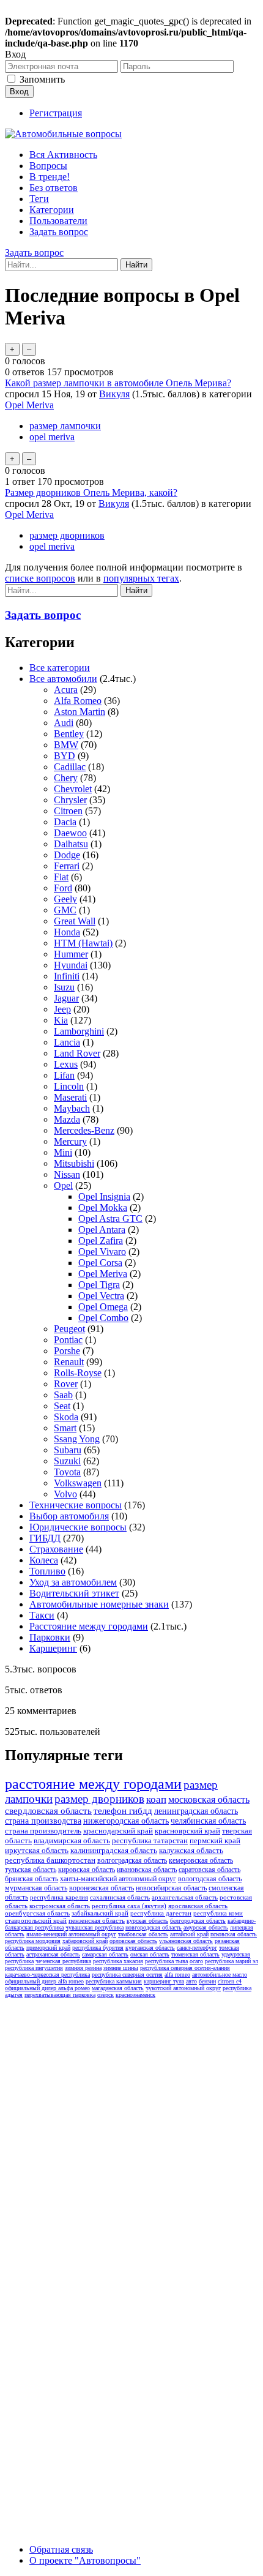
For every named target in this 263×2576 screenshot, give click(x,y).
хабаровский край (85, 1941)
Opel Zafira (101, 1241)
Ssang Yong (77, 1439)
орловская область (133, 1941)
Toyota (67, 1472)
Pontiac (68, 1340)
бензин (207, 1981)
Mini (63, 1152)
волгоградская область (132, 1860)
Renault (69, 1362)
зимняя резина (83, 1968)
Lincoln (69, 1086)
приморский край (48, 1948)
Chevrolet (73, 789)
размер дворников (67, 535)
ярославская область (198, 1906)
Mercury (70, 1141)
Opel (63, 1185)
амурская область (206, 1927)
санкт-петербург (197, 1948)
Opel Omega (103, 1307)
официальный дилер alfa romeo (44, 1981)
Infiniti (67, 976)
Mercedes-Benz (84, 1130)
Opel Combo (103, 1318)
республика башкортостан (50, 1860)
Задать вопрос (59, 232)
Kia (61, 1020)
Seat (62, 1406)
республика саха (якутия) (129, 1906)
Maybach (72, 1108)
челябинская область (208, 1821)
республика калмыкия (114, 1981)
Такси (42, 1615)
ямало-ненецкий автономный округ (71, 1934)
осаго (196, 1961)
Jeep (62, 1009)
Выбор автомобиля (69, 1516)
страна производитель (43, 1831)
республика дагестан (161, 1913)
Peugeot (69, 1329)
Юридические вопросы (78, 1527)
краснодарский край (118, 1831)
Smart (65, 1428)
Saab (63, 1395)
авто (191, 1981)
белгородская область (198, 1921)
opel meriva (52, 437)
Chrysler (70, 800)
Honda (67, 932)
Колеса (44, 1560)
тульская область (31, 1870)
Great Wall (75, 921)
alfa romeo (177, 1975)
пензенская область (97, 1920)
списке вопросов (40, 578)
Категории (52, 210)
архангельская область (185, 1897)
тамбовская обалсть (143, 1934)
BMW (66, 745)
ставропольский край (36, 1920)
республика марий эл (232, 1961)
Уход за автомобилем (73, 1582)
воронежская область (102, 1888)
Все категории (60, 668)
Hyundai (71, 965)
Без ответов (54, 188)
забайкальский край (100, 1913)
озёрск (106, 1995)
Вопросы (48, 166)
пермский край (215, 1840)
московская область (209, 1799)
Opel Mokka (103, 1207)
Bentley (69, 734)
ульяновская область (186, 1941)
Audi (64, 723)
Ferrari (67, 866)
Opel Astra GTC (110, 1219)
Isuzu (64, 987)
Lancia (67, 1042)
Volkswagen (78, 1483)
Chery (66, 778)
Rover (66, 1384)
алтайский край (189, 1934)
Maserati (70, 1097)
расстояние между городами (93, 1784)
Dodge (67, 855)
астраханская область (53, 1954)
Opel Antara (102, 1230)
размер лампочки (65, 426)
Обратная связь (61, 2549)
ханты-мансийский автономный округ (118, 1879)
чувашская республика (94, 1927)
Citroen (68, 811)
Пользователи (58, 221)
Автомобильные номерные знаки (99, 1604)
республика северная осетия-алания (185, 1968)
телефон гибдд (123, 1811)
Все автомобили (63, 679)
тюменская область (195, 1954)
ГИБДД (45, 1538)
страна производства (43, 1821)
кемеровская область (201, 1860)
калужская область (191, 1850)
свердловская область (48, 1811)
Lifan (64, 1075)
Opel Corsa (100, 1263)
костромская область (60, 1906)
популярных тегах (141, 578)
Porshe (67, 1351)
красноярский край (187, 1831)
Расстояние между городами (89, 1626)
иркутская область (37, 1850)
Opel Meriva (29, 405)
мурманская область (36, 1888)
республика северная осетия (127, 1975)
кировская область (87, 1870)
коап (156, 1799)
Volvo (65, 1494)
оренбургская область (37, 1913)
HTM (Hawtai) (83, 943)
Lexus (66, 1064)
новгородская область (154, 1927)
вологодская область (210, 1879)
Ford (63, 888)
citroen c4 (230, 1981)
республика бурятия (98, 1948)
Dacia (65, 822)
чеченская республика (63, 1961)
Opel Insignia (104, 1196)
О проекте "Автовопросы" (85, 2560)
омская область (150, 1954)
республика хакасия (118, 1961)
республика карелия (59, 1897)
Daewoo (70, 833)
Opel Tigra (99, 1285)
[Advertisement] (131, 2135)
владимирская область (72, 1840)
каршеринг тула (164, 1981)
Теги (39, 199)
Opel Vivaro (102, 1252)
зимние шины (121, 1968)
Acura (66, 690)
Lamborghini (79, 1031)
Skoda (66, 1417)
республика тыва (166, 1961)
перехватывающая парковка (60, 1995)
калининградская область (114, 1850)
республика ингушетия (34, 1968)
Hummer (71, 954)
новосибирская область (171, 1888)
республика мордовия (33, 1941)
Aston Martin (80, 712)
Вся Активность (63, 155)
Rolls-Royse (78, 1373)
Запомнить (42, 79)
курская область (147, 1921)
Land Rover (77, 1053)
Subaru (68, 1450)
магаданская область (118, 1988)
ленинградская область (196, 1811)
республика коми (218, 1913)
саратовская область (209, 1870)
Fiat (61, 877)
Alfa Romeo (78, 701)
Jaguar (66, 998)
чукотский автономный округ (183, 1988)
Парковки (50, 1637)
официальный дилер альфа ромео (47, 1988)
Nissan (67, 1174)
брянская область (31, 1879)
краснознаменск (135, 1995)
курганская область (150, 1948)
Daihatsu (71, 844)
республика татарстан (150, 1840)
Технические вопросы (76, 1505)
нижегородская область (126, 1821)
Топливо (47, 1571)
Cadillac (70, 767)
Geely (65, 899)
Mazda (67, 1119)
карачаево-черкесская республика (47, 1975)
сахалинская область (120, 1897)
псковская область (234, 1934)
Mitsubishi (74, 1163)
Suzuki (67, 1461)
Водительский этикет (74, 1593)
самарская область (105, 1954)
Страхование (56, 1549)
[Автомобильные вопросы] (63, 134)
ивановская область (147, 1870)
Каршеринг (53, 1648)
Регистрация (56, 113)
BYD (65, 756)
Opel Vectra (101, 1296)
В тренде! (50, 177)
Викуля (114, 394)
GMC (65, 910)
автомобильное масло (220, 1975)
